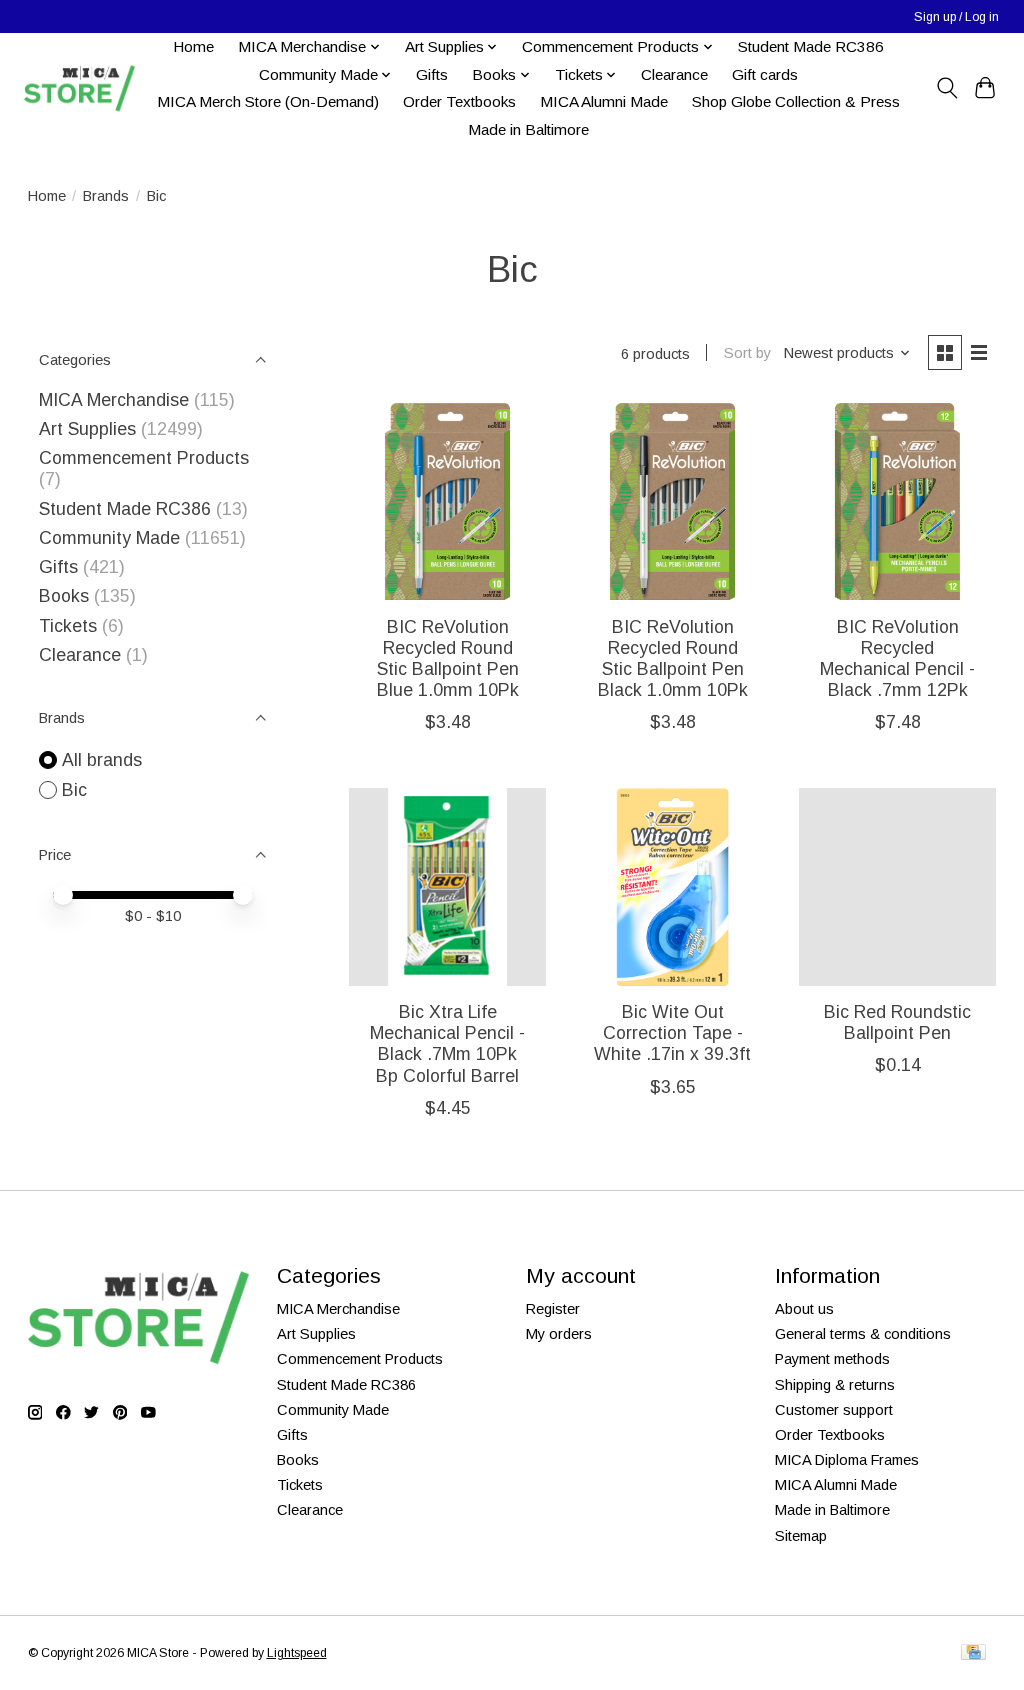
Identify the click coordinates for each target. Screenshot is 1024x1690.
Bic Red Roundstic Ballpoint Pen (897, 1022)
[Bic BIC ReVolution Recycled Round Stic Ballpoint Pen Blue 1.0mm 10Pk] (447, 501)
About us (804, 1309)
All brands (102, 760)
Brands (106, 196)
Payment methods (832, 1359)
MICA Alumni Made (604, 101)
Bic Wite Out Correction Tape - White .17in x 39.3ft (672, 1033)
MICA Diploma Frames (847, 1460)
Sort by (747, 353)
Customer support (834, 1410)
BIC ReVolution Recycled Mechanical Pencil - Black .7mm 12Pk (897, 658)
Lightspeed (297, 1653)
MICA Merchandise (114, 400)
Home (193, 46)
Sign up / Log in (956, 17)
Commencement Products (144, 458)
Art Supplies (87, 429)
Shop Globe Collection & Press (796, 101)
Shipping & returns (835, 1385)
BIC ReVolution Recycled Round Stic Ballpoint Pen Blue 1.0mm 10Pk (448, 658)
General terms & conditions (863, 1334)
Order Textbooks (459, 101)
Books (64, 596)
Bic (74, 790)
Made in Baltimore (528, 129)
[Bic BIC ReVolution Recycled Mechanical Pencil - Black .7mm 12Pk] (897, 501)
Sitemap (801, 1536)
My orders (559, 1334)
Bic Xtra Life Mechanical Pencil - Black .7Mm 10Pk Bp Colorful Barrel (447, 1043)
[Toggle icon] (946, 88)
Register (553, 1309)
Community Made (109, 538)
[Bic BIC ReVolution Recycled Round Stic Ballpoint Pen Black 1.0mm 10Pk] (672, 501)
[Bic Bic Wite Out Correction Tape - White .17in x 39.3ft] (672, 886)
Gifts (432, 74)
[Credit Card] (973, 1653)
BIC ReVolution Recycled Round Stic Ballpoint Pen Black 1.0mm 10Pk (673, 658)
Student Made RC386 (811, 46)
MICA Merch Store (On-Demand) (268, 101)
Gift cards (765, 74)
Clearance (674, 74)
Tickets (70, 626)
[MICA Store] (79, 88)
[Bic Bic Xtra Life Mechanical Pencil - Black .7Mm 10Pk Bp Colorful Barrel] (447, 886)
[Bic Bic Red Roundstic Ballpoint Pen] (897, 886)
